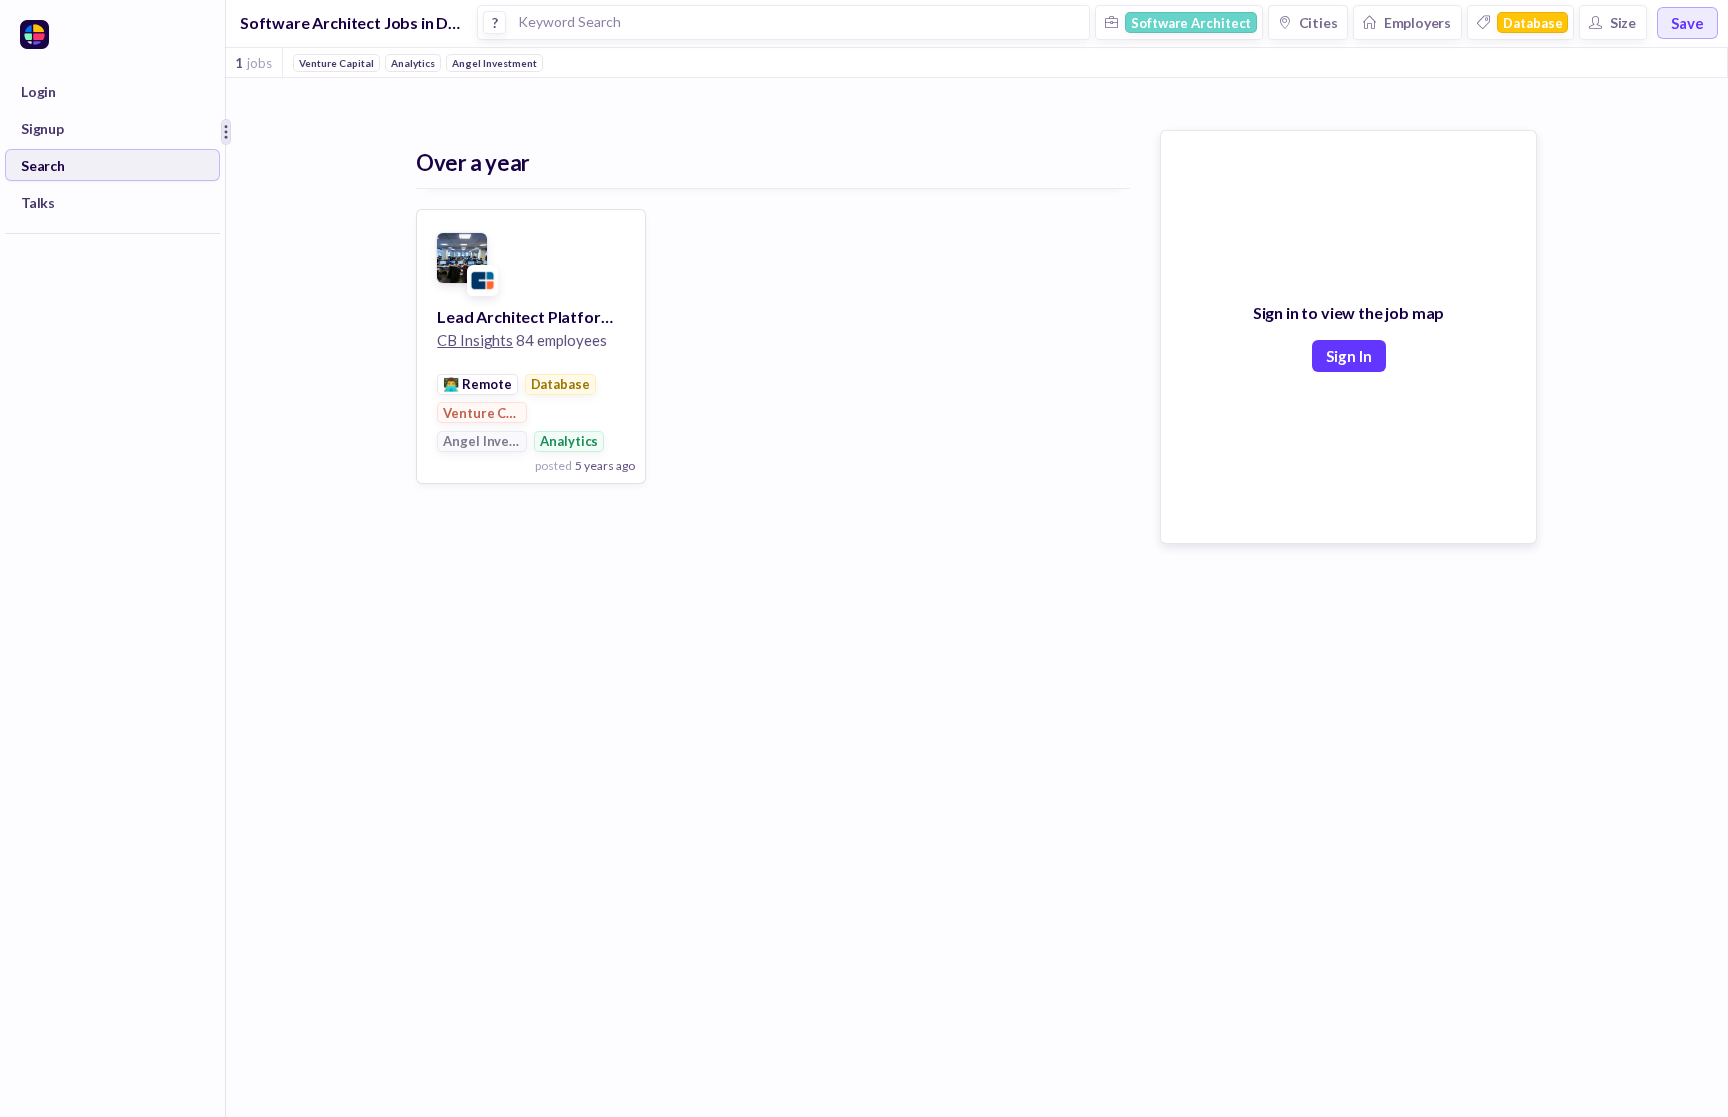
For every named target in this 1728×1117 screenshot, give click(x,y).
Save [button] (1687, 23)
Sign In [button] (1349, 356)
